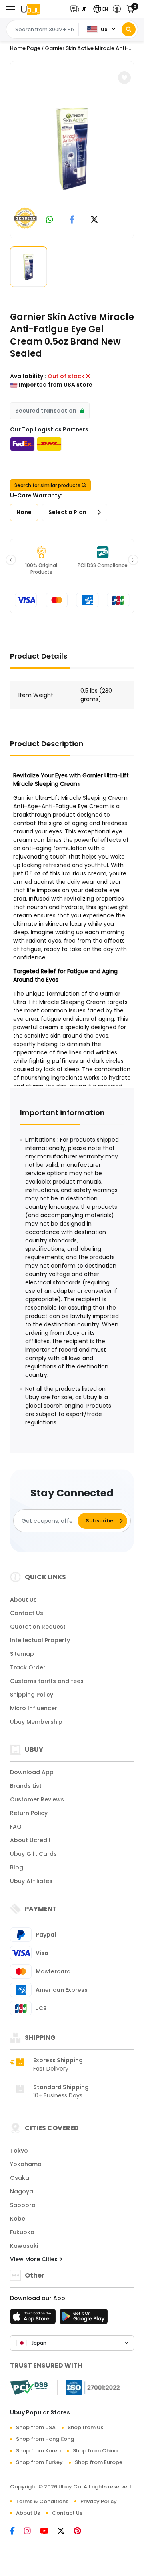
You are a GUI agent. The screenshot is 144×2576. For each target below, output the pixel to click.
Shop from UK (86, 2427)
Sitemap (22, 1654)
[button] (80, 9)
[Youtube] (49, 2532)
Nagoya (22, 2191)
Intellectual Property (40, 1640)
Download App (32, 1772)
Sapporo (23, 2205)
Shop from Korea (38, 2451)
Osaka (20, 2178)
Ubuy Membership (36, 1722)
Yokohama (26, 2164)
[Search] (129, 29)
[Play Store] (84, 2319)
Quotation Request (38, 1627)
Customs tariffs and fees (47, 1681)
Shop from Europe (99, 2462)
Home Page (25, 48)
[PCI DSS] (29, 2388)
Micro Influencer (34, 1708)
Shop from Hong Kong (45, 2439)
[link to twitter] (94, 220)
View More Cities (35, 2259)
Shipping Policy (32, 1695)
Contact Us (27, 1613)
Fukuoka (22, 2232)
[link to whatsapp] (50, 220)
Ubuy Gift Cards (33, 1854)
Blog (17, 1867)
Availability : (28, 376)
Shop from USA (36, 2427)
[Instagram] (32, 2532)
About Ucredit (30, 1840)
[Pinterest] (81, 2532)
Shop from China (95, 2451)
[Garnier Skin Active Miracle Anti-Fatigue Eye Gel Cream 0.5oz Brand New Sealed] (73, 148)
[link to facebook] (72, 220)
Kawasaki (24, 2246)
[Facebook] (17, 2532)
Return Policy (29, 1813)
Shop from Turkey (39, 2462)
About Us (23, 1600)
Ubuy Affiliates (31, 1881)
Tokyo (19, 2151)
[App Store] (34, 2319)
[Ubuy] (31, 9)
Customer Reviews (37, 1799)
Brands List (26, 1786)
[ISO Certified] (89, 2387)
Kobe (18, 2219)
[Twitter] (66, 2532)
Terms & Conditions (42, 2501)
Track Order (28, 1667)
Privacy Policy (99, 2501)
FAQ (16, 1827)
